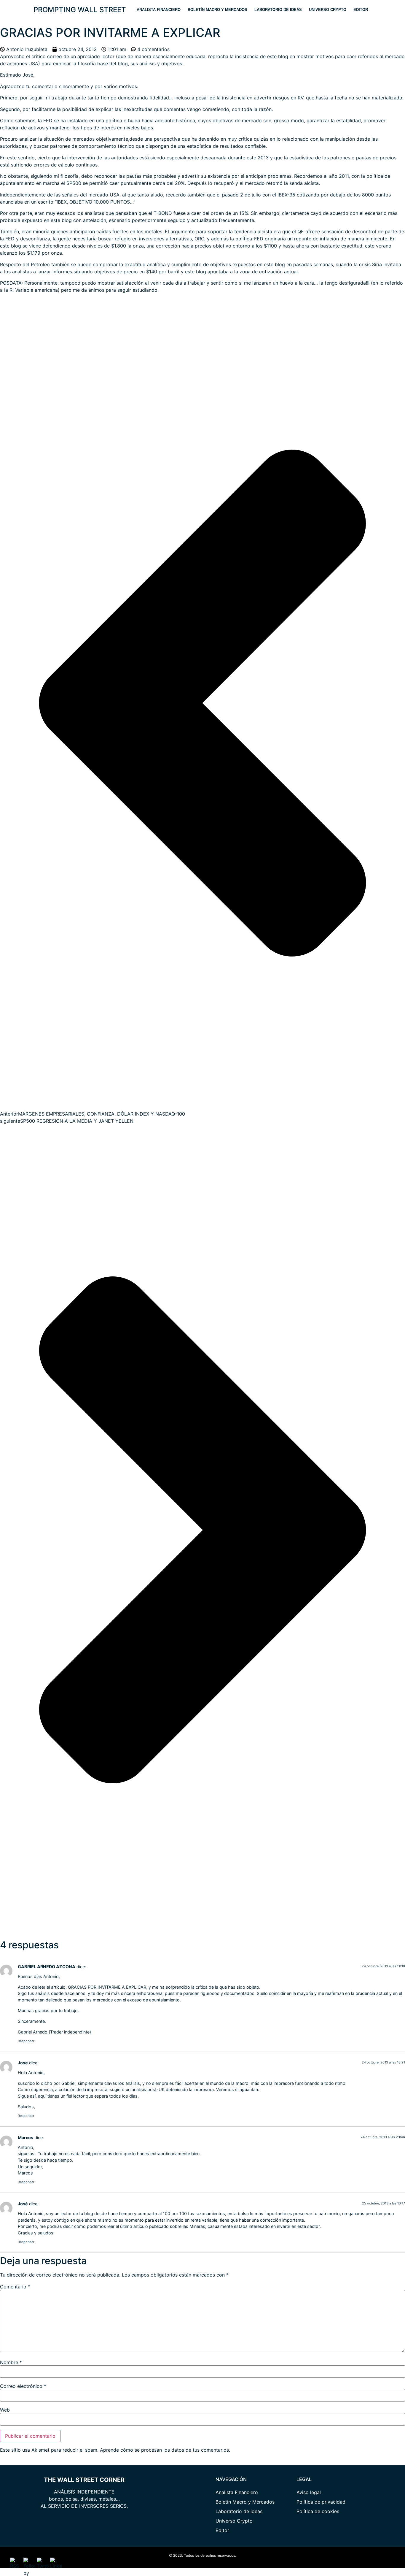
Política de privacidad (321, 2502)
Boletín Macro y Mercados (217, 10)
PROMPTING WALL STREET (80, 10)
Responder (26, 2041)
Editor (361, 10)
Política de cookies (318, 2511)
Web (5, 2410)
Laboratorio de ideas (278, 10)
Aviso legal (309, 2492)
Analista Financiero (159, 10)
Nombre (11, 2362)
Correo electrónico (23, 2386)
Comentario (15, 2287)
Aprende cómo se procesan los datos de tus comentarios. (165, 2450)
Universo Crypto (328, 10)
